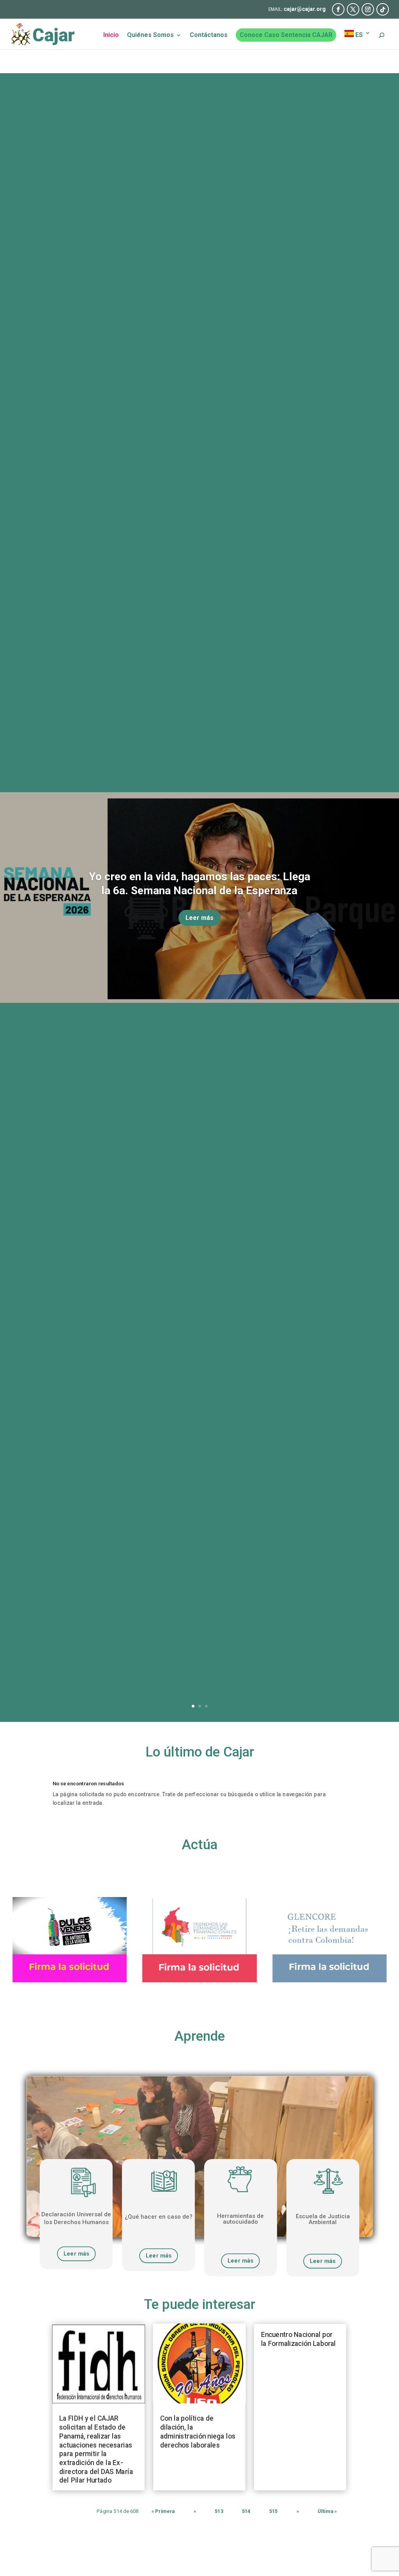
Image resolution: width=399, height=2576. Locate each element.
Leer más (199, 918)
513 (219, 2512)
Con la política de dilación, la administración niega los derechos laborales (198, 2432)
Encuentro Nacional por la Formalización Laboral (298, 2340)
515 (274, 2512)
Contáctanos (209, 35)
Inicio (111, 35)
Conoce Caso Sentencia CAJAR (286, 35)
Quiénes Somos (150, 35)
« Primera (163, 2512)
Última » (327, 2512)
